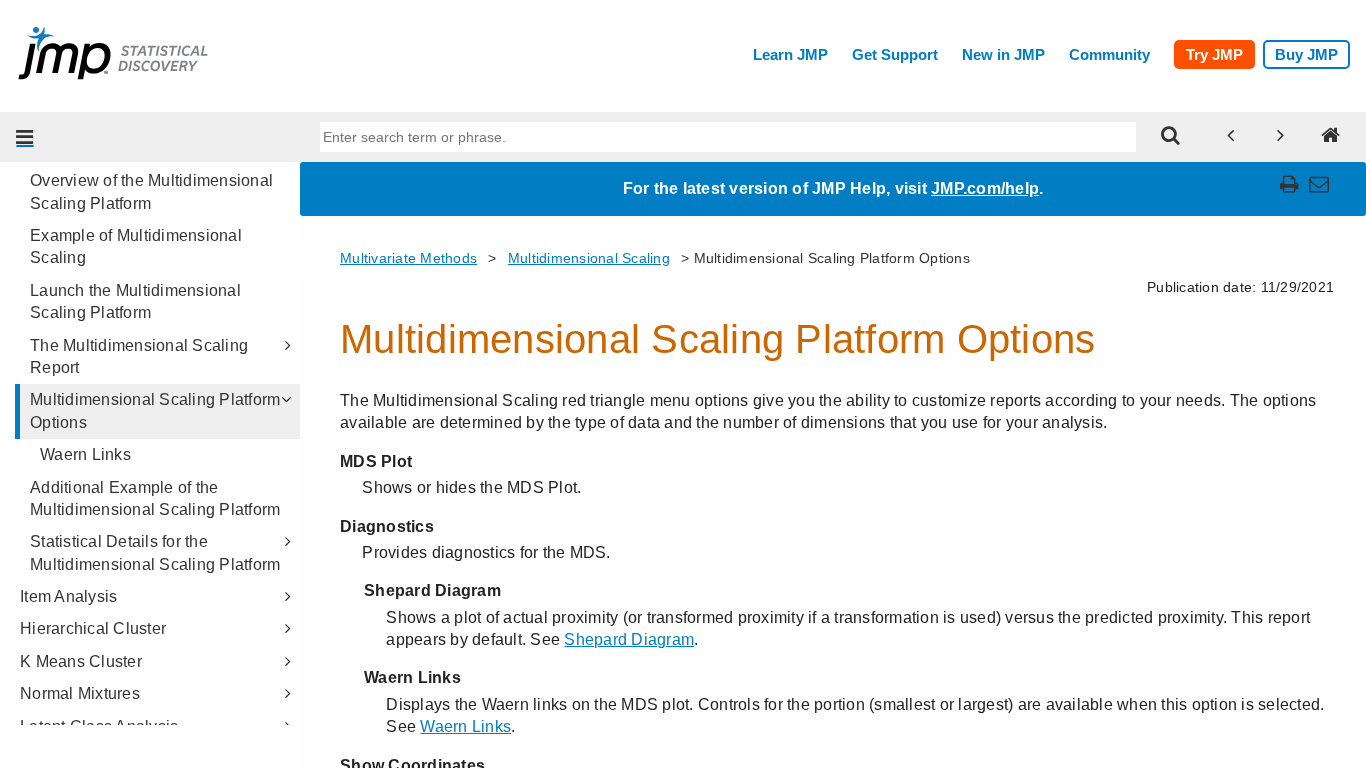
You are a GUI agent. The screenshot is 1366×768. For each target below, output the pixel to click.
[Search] (1171, 137)
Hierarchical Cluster (93, 628)
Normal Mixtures (80, 693)
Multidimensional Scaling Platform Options (155, 410)
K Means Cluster (81, 661)
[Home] (1331, 137)
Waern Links (85, 454)
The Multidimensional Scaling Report (139, 356)
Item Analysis (68, 596)
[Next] (1281, 137)
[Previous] (1231, 137)
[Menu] (25, 137)
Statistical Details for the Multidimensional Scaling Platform (155, 552)
